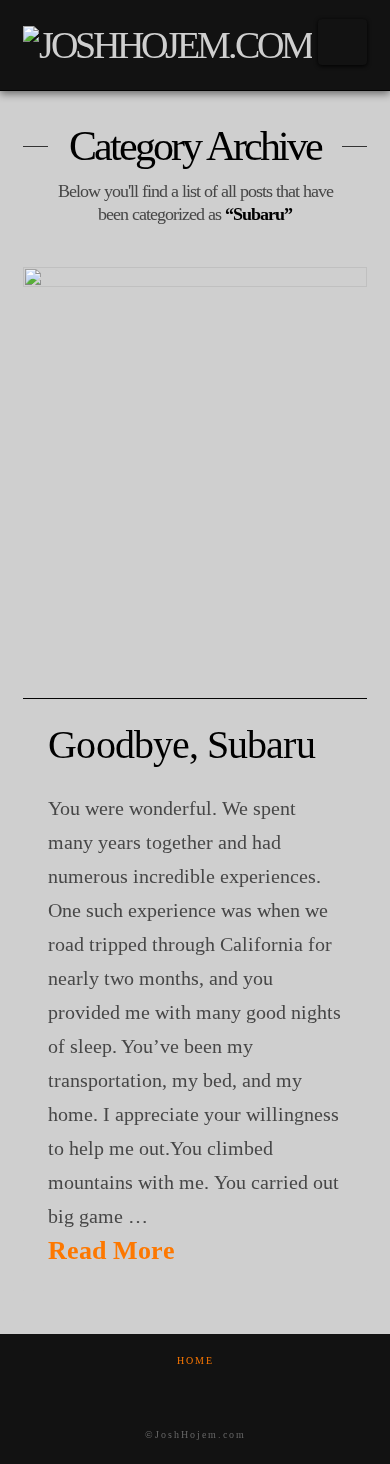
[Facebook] (170, 1387)
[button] (342, 42)
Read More (111, 1250)
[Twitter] (195, 1387)
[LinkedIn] (220, 1387)
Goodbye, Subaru (181, 744)
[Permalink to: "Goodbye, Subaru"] (194, 483)
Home (195, 1360)
